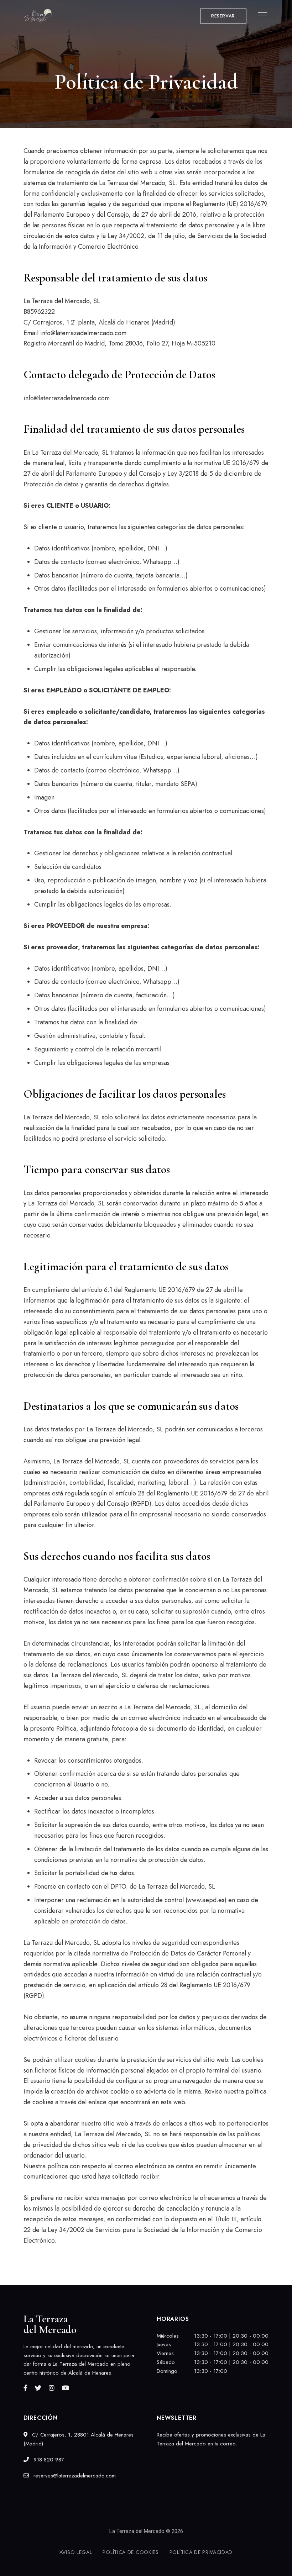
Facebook (25, 2388)
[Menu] (261, 14)
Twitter (38, 2388)
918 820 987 (48, 2460)
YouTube (66, 2388)
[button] (223, 16)
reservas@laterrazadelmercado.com (74, 2476)
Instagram (52, 2388)
